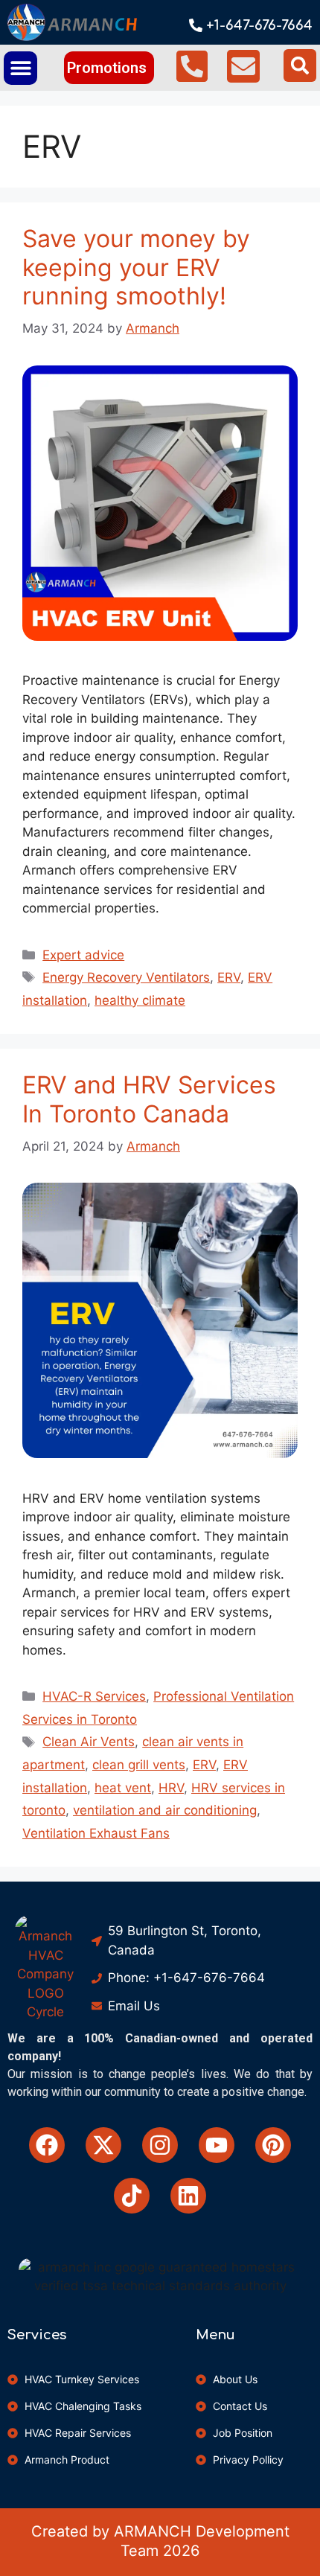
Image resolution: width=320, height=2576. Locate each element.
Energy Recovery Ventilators (126, 977)
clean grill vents (139, 1765)
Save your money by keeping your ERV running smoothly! (136, 267)
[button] (20, 68)
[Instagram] (160, 2145)
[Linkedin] (188, 2196)
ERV (229, 977)
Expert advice (83, 955)
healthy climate (140, 1000)
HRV (171, 1788)
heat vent (123, 1788)
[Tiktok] (132, 2196)
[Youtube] (217, 2145)
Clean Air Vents (89, 1742)
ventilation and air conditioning (165, 1810)
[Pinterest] (273, 2145)
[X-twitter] (103, 2145)
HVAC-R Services (94, 1696)
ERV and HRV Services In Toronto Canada (149, 1099)
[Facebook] (47, 2145)
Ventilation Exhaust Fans (96, 1833)
